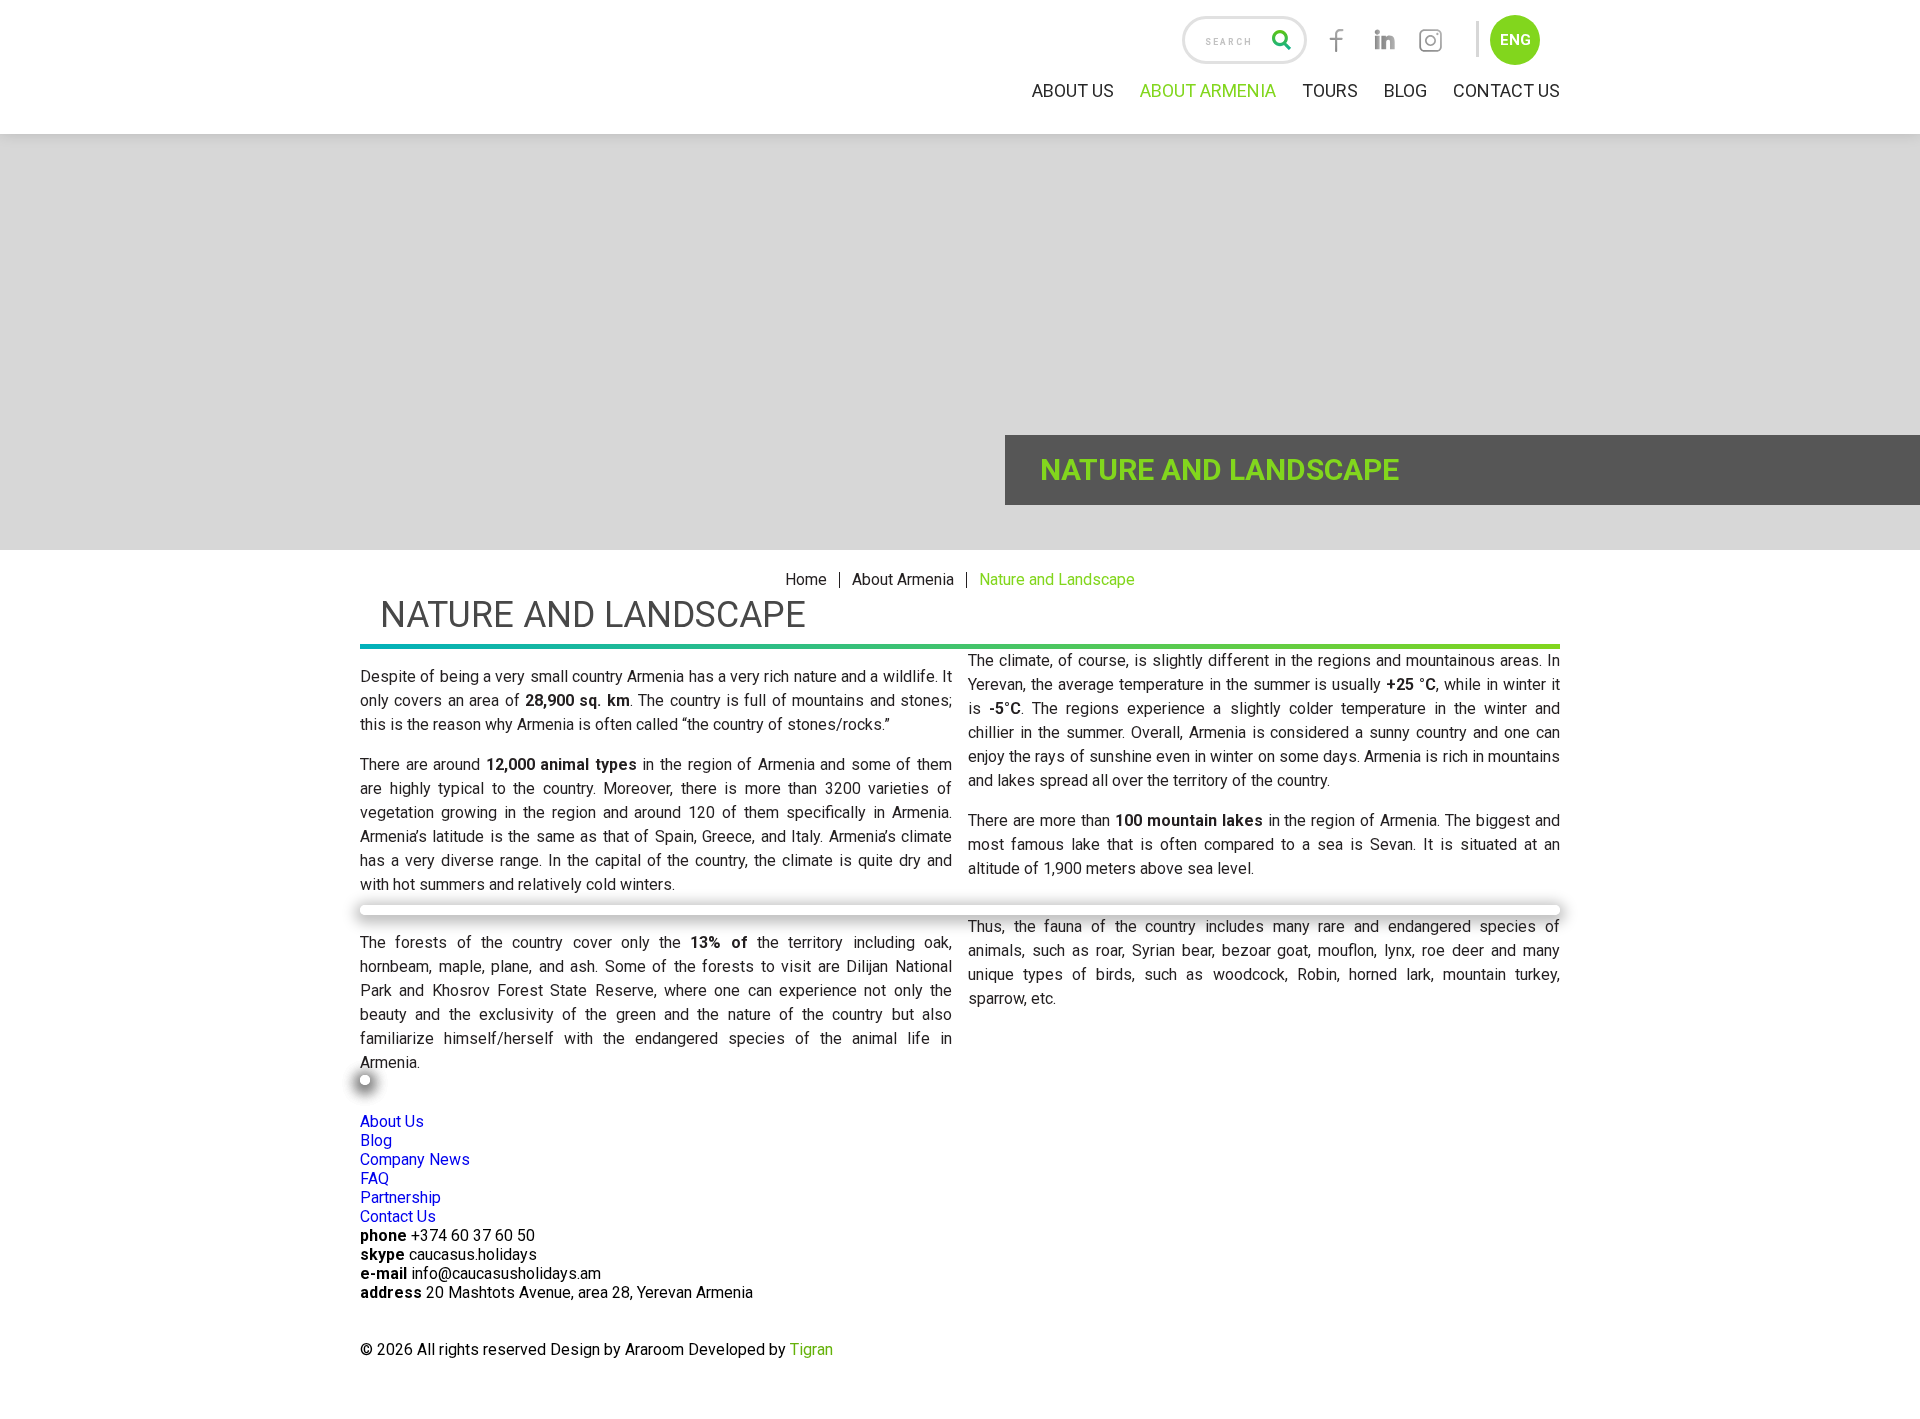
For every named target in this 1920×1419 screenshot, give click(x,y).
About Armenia (903, 580)
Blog (1405, 90)
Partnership (400, 1197)
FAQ (374, 1178)
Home (806, 580)
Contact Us (1506, 90)
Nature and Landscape (1057, 580)
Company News (415, 1159)
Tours (1330, 90)
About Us (392, 1121)
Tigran (811, 1349)
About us (1073, 90)
